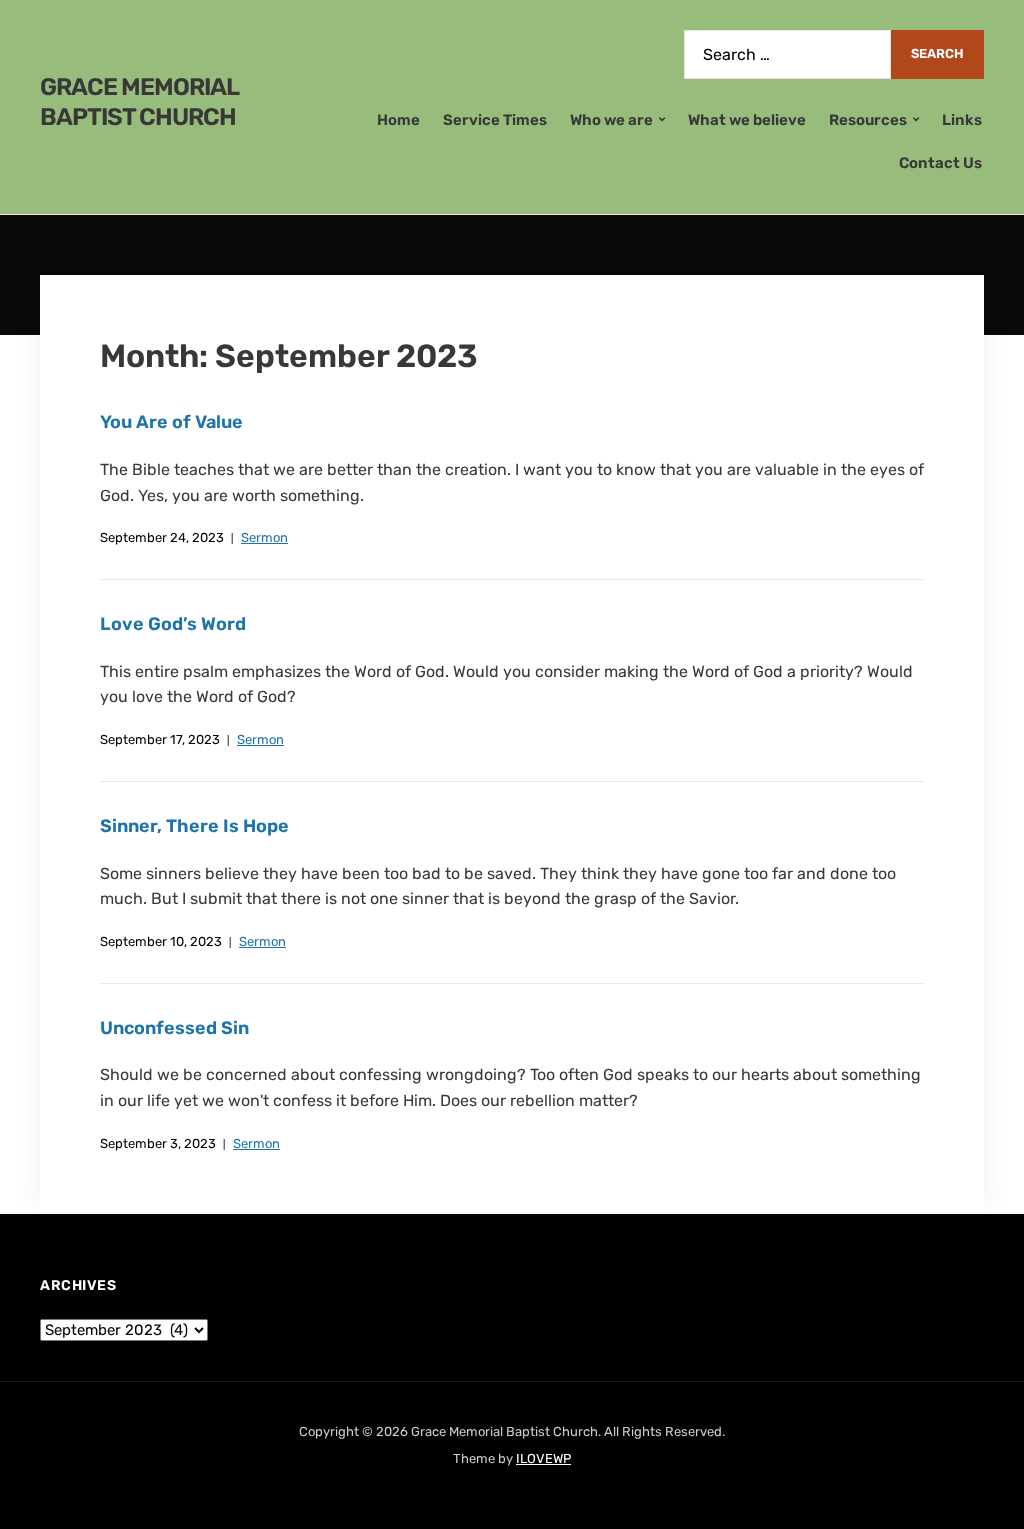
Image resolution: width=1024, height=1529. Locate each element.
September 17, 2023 (160, 739)
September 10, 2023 (161, 941)
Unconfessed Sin (174, 1028)
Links (962, 120)
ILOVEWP (543, 1458)
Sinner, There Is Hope (194, 826)
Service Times (495, 120)
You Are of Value (171, 422)
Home (398, 120)
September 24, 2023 (162, 537)
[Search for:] (787, 54)
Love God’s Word (173, 624)
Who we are (611, 120)
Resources (868, 120)
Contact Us (940, 163)
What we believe (747, 120)
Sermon (264, 537)
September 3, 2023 (158, 1143)
